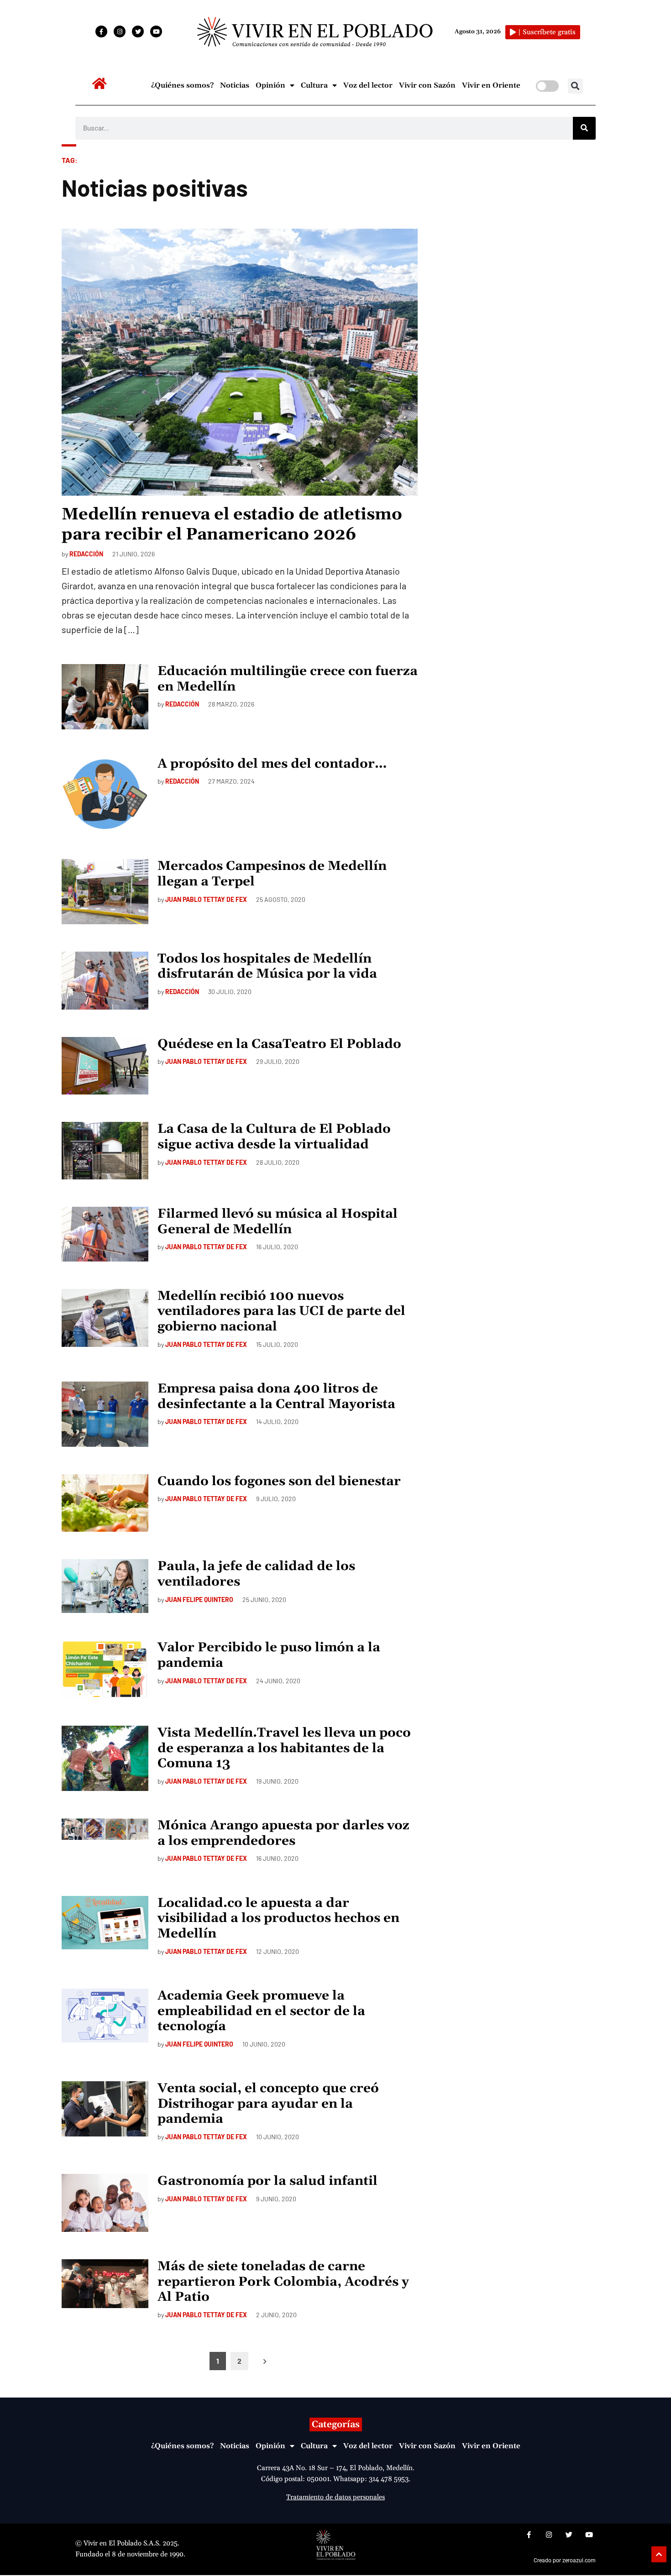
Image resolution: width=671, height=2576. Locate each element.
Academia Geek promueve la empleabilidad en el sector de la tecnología (261, 2011)
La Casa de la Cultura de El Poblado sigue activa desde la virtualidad (274, 1137)
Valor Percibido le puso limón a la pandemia (269, 1655)
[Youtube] (156, 31)
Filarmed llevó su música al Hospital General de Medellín (278, 1222)
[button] (575, 86)
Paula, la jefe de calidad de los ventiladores (256, 1574)
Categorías (336, 2424)
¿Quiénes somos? (182, 85)
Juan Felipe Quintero (199, 1600)
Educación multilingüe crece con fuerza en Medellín (288, 679)
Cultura (314, 85)
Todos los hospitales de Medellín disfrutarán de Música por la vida (267, 967)
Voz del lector (368, 85)
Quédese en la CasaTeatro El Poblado (279, 1044)
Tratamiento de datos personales (335, 2497)
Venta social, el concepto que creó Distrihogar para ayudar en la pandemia (268, 2104)
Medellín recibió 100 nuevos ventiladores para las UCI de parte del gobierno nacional (281, 1312)
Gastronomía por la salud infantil (267, 2181)
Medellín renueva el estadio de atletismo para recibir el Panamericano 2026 (232, 524)
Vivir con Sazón (427, 85)
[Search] (584, 128)
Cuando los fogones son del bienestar (279, 1482)
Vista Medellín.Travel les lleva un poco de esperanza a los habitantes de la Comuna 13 (284, 1748)
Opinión (270, 85)
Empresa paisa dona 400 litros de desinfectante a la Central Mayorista (276, 1397)
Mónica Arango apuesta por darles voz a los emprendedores (283, 1833)
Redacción (86, 554)
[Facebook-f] (101, 31)
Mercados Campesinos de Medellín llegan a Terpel (272, 874)
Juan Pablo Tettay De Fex (206, 899)
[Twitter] (138, 31)
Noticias (235, 85)
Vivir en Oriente (491, 85)
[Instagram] (120, 31)
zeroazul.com (579, 2560)
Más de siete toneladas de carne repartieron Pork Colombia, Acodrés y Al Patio (283, 2282)
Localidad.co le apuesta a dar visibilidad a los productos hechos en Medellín (278, 1919)
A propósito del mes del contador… (272, 764)
